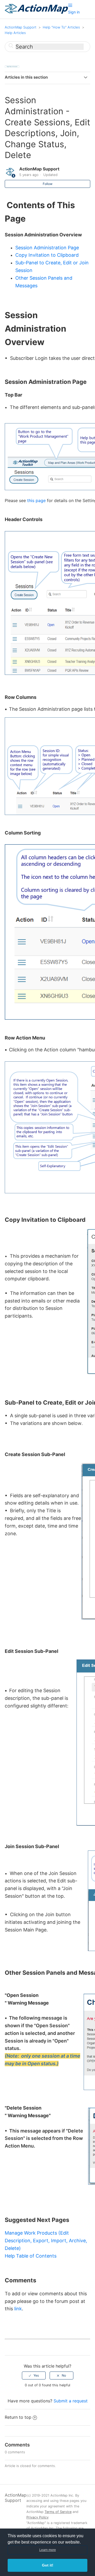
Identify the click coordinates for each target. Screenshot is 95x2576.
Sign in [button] (74, 12)
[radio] (34, 2375)
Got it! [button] (48, 2565)
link (18, 2309)
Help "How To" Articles (61, 27)
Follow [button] (48, 184)
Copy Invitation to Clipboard (47, 255)
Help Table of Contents (31, 2256)
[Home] (36, 12)
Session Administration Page (47, 248)
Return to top (18, 2417)
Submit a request (71, 2401)
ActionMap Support (21, 27)
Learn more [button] (48, 2550)
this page (36, 500)
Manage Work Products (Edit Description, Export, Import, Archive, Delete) (46, 2241)
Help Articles (15, 33)
